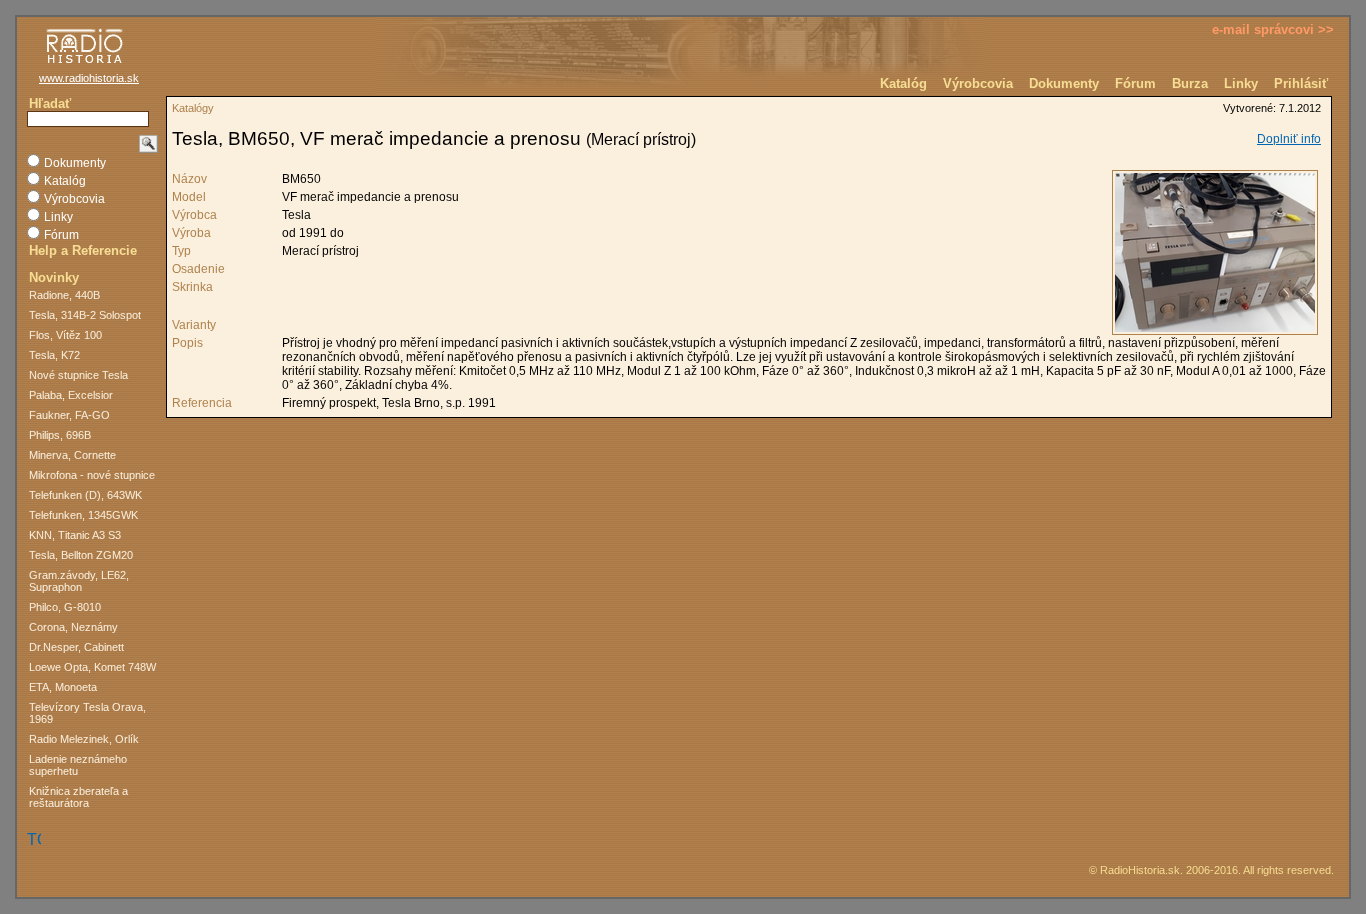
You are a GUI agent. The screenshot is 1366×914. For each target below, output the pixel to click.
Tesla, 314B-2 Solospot (85, 315)
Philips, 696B (60, 435)
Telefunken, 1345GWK (83, 515)
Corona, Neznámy (73, 627)
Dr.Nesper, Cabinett (76, 647)
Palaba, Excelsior (71, 395)
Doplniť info (1289, 139)
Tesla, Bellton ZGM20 (81, 555)
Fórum (1135, 83)
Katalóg (903, 83)
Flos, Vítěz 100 (65, 335)
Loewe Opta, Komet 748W (92, 667)
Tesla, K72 (54, 355)
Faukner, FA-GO (69, 415)
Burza (1190, 83)
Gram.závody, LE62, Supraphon (79, 581)
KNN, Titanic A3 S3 (75, 535)
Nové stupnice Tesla (78, 375)
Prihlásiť (1301, 83)
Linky (1241, 83)
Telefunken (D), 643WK (85, 495)
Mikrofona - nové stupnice (92, 475)
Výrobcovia (978, 83)
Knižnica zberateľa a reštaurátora (78, 797)
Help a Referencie (83, 250)
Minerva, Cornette (72, 455)
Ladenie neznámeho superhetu (78, 765)
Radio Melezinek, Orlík (84, 739)
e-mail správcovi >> (1273, 29)
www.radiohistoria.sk (89, 78)
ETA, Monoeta (63, 687)
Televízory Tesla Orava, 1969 (87, 713)
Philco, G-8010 (65, 607)
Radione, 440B (64, 295)
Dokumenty (1064, 83)
